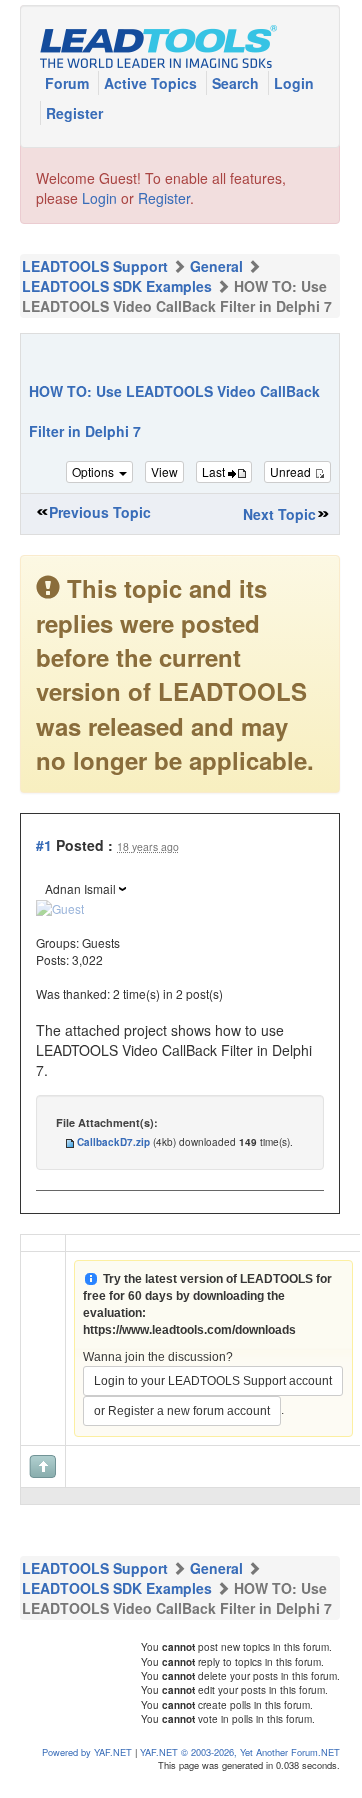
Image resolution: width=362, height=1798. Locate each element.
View (164, 471)
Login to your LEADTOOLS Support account (213, 1381)
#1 (44, 845)
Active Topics (152, 83)
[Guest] (60, 905)
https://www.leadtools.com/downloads (189, 1330)
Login (294, 83)
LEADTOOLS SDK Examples (117, 286)
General (216, 266)
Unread (292, 471)
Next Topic (279, 514)
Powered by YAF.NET (87, 1752)
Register (74, 113)
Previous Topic (100, 512)
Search (237, 83)
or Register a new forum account (182, 1411)
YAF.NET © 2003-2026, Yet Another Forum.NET (240, 1752)
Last (215, 471)
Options (94, 471)
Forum (69, 83)
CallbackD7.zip (113, 1142)
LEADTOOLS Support (95, 266)
